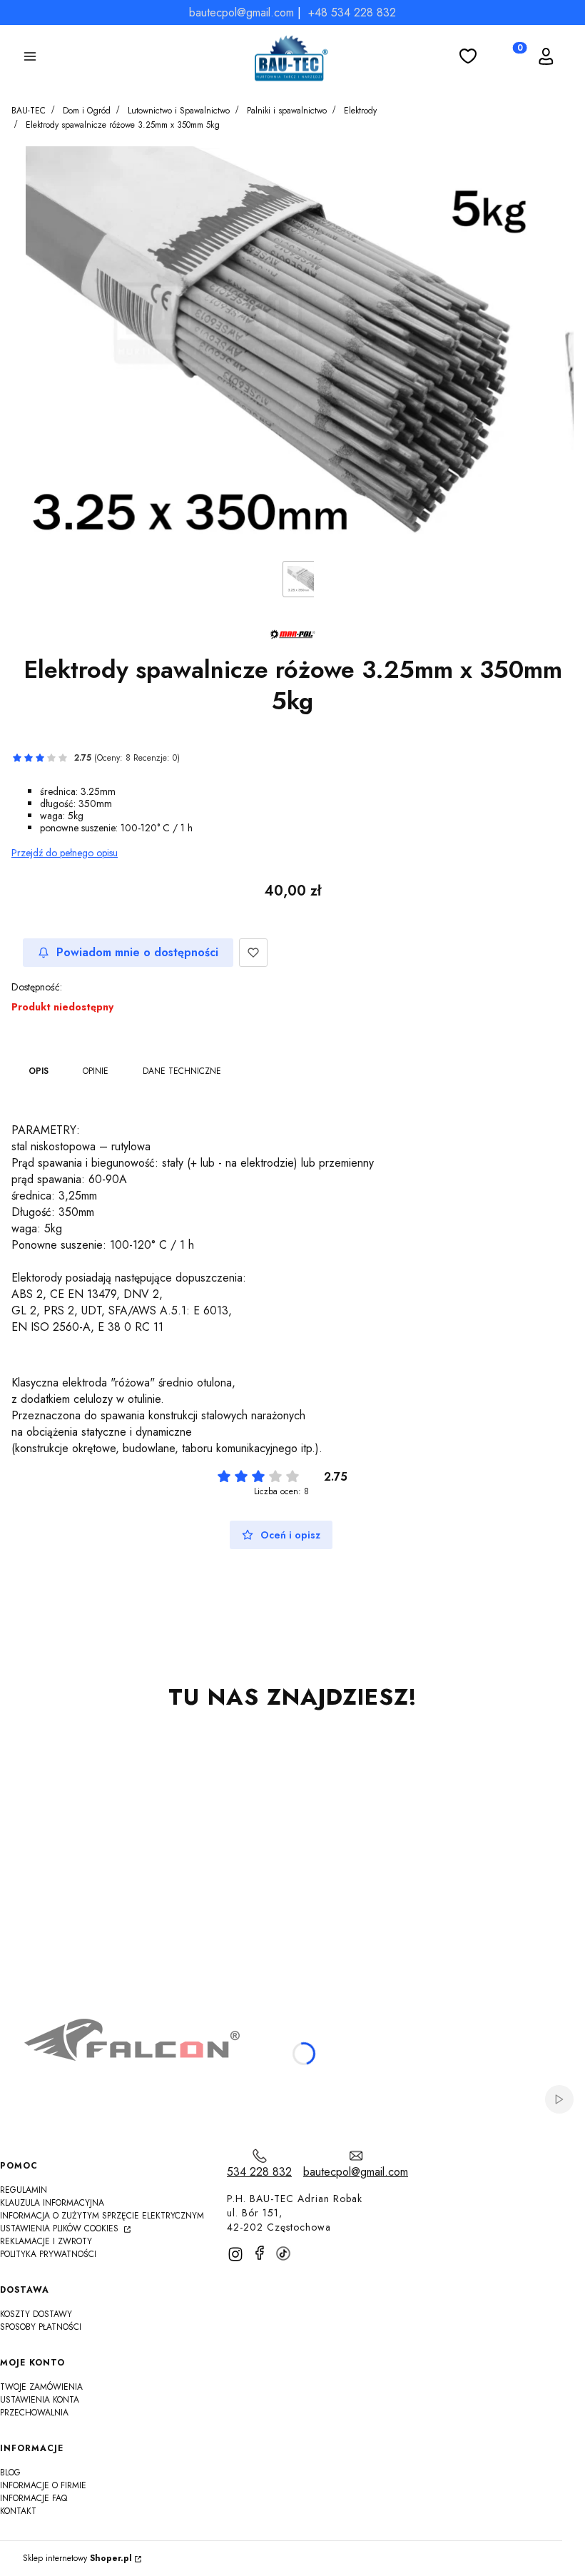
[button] (30, 59)
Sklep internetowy (77, 2559)
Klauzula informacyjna (52, 2203)
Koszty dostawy (36, 2314)
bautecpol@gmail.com (241, 12)
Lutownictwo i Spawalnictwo (179, 111)
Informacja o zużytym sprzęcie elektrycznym (102, 2216)
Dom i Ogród (87, 111)
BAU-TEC (29, 111)
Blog (10, 2473)
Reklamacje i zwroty (46, 2241)
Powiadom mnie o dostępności (137, 952)
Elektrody (360, 111)
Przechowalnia (34, 2413)
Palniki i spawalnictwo (287, 111)
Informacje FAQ (34, 2498)
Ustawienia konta (40, 2400)
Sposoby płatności (41, 2327)
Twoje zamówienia (41, 2387)
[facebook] (260, 2253)
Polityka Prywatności (48, 2254)
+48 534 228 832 (352, 12)
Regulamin (24, 2190)
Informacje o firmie (43, 2485)
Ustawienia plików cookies (61, 2228)
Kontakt (18, 2511)
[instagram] (235, 2254)
